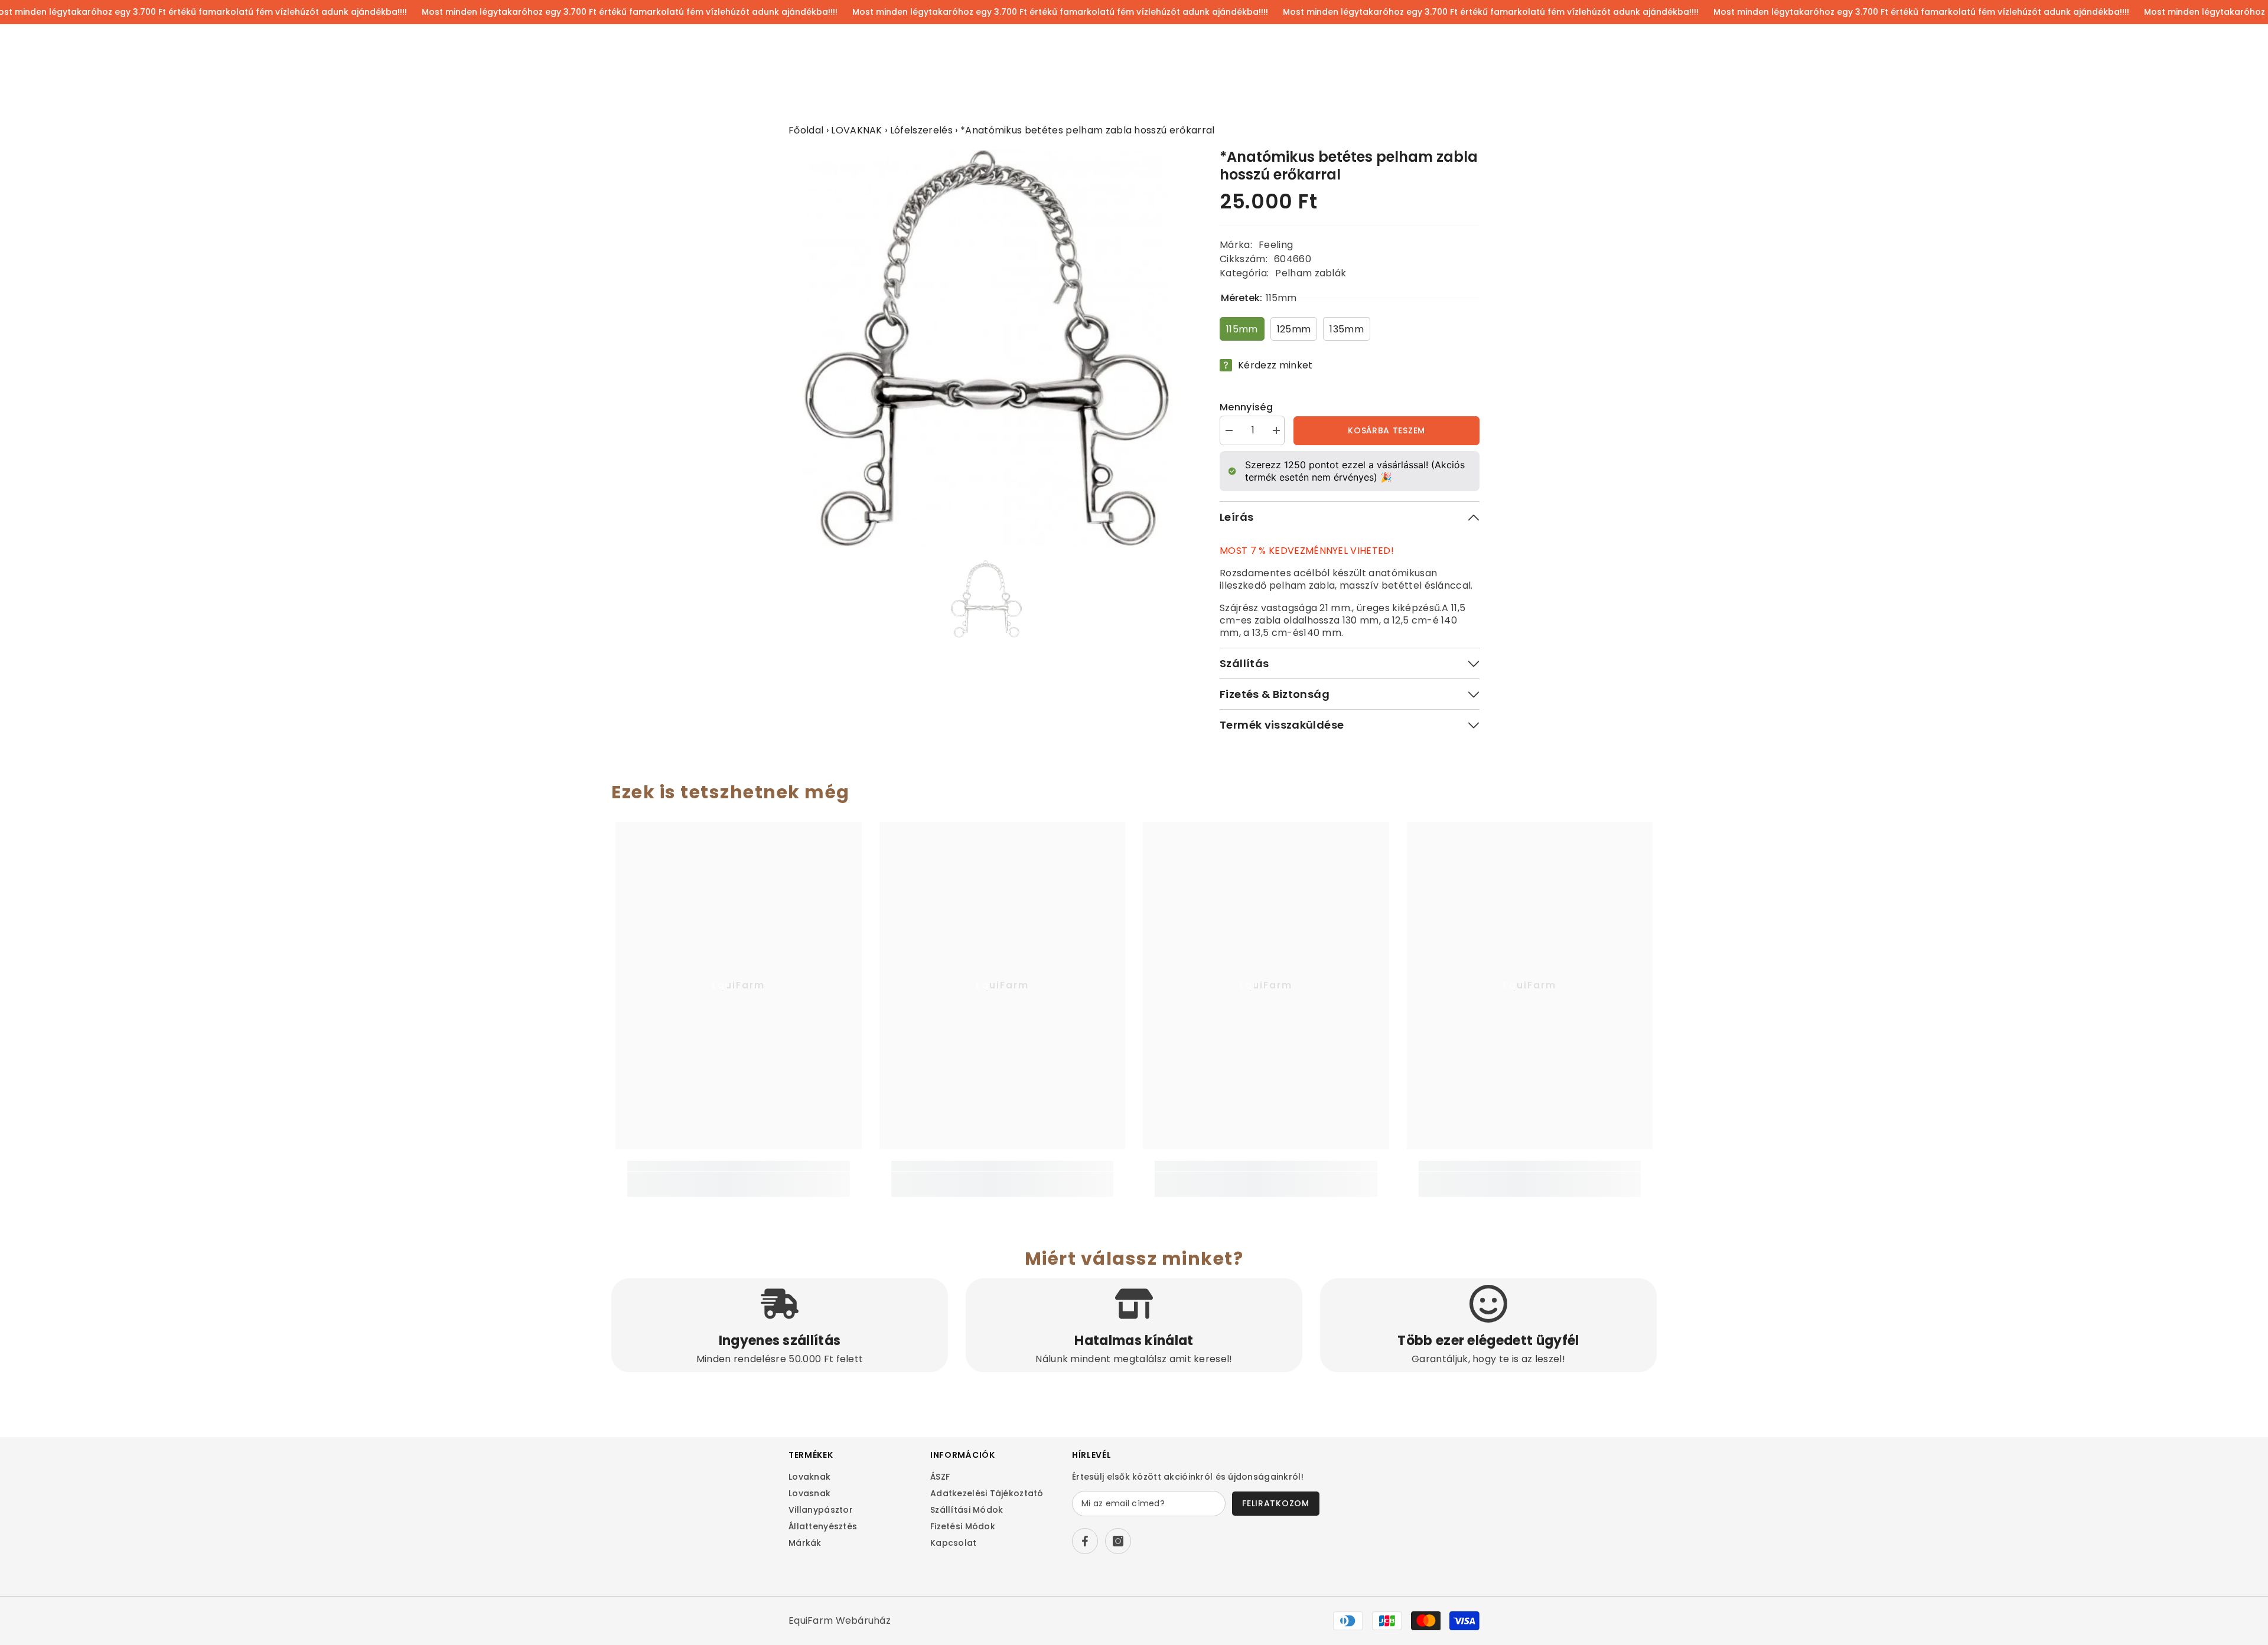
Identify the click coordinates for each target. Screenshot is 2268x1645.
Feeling (1276, 245)
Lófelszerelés (921, 130)
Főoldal (806, 130)
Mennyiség (1246, 407)
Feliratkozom (1275, 1503)
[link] (739, 1178)
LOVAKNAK (857, 130)
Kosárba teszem (1386, 430)
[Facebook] (1085, 1541)
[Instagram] (1118, 1541)
